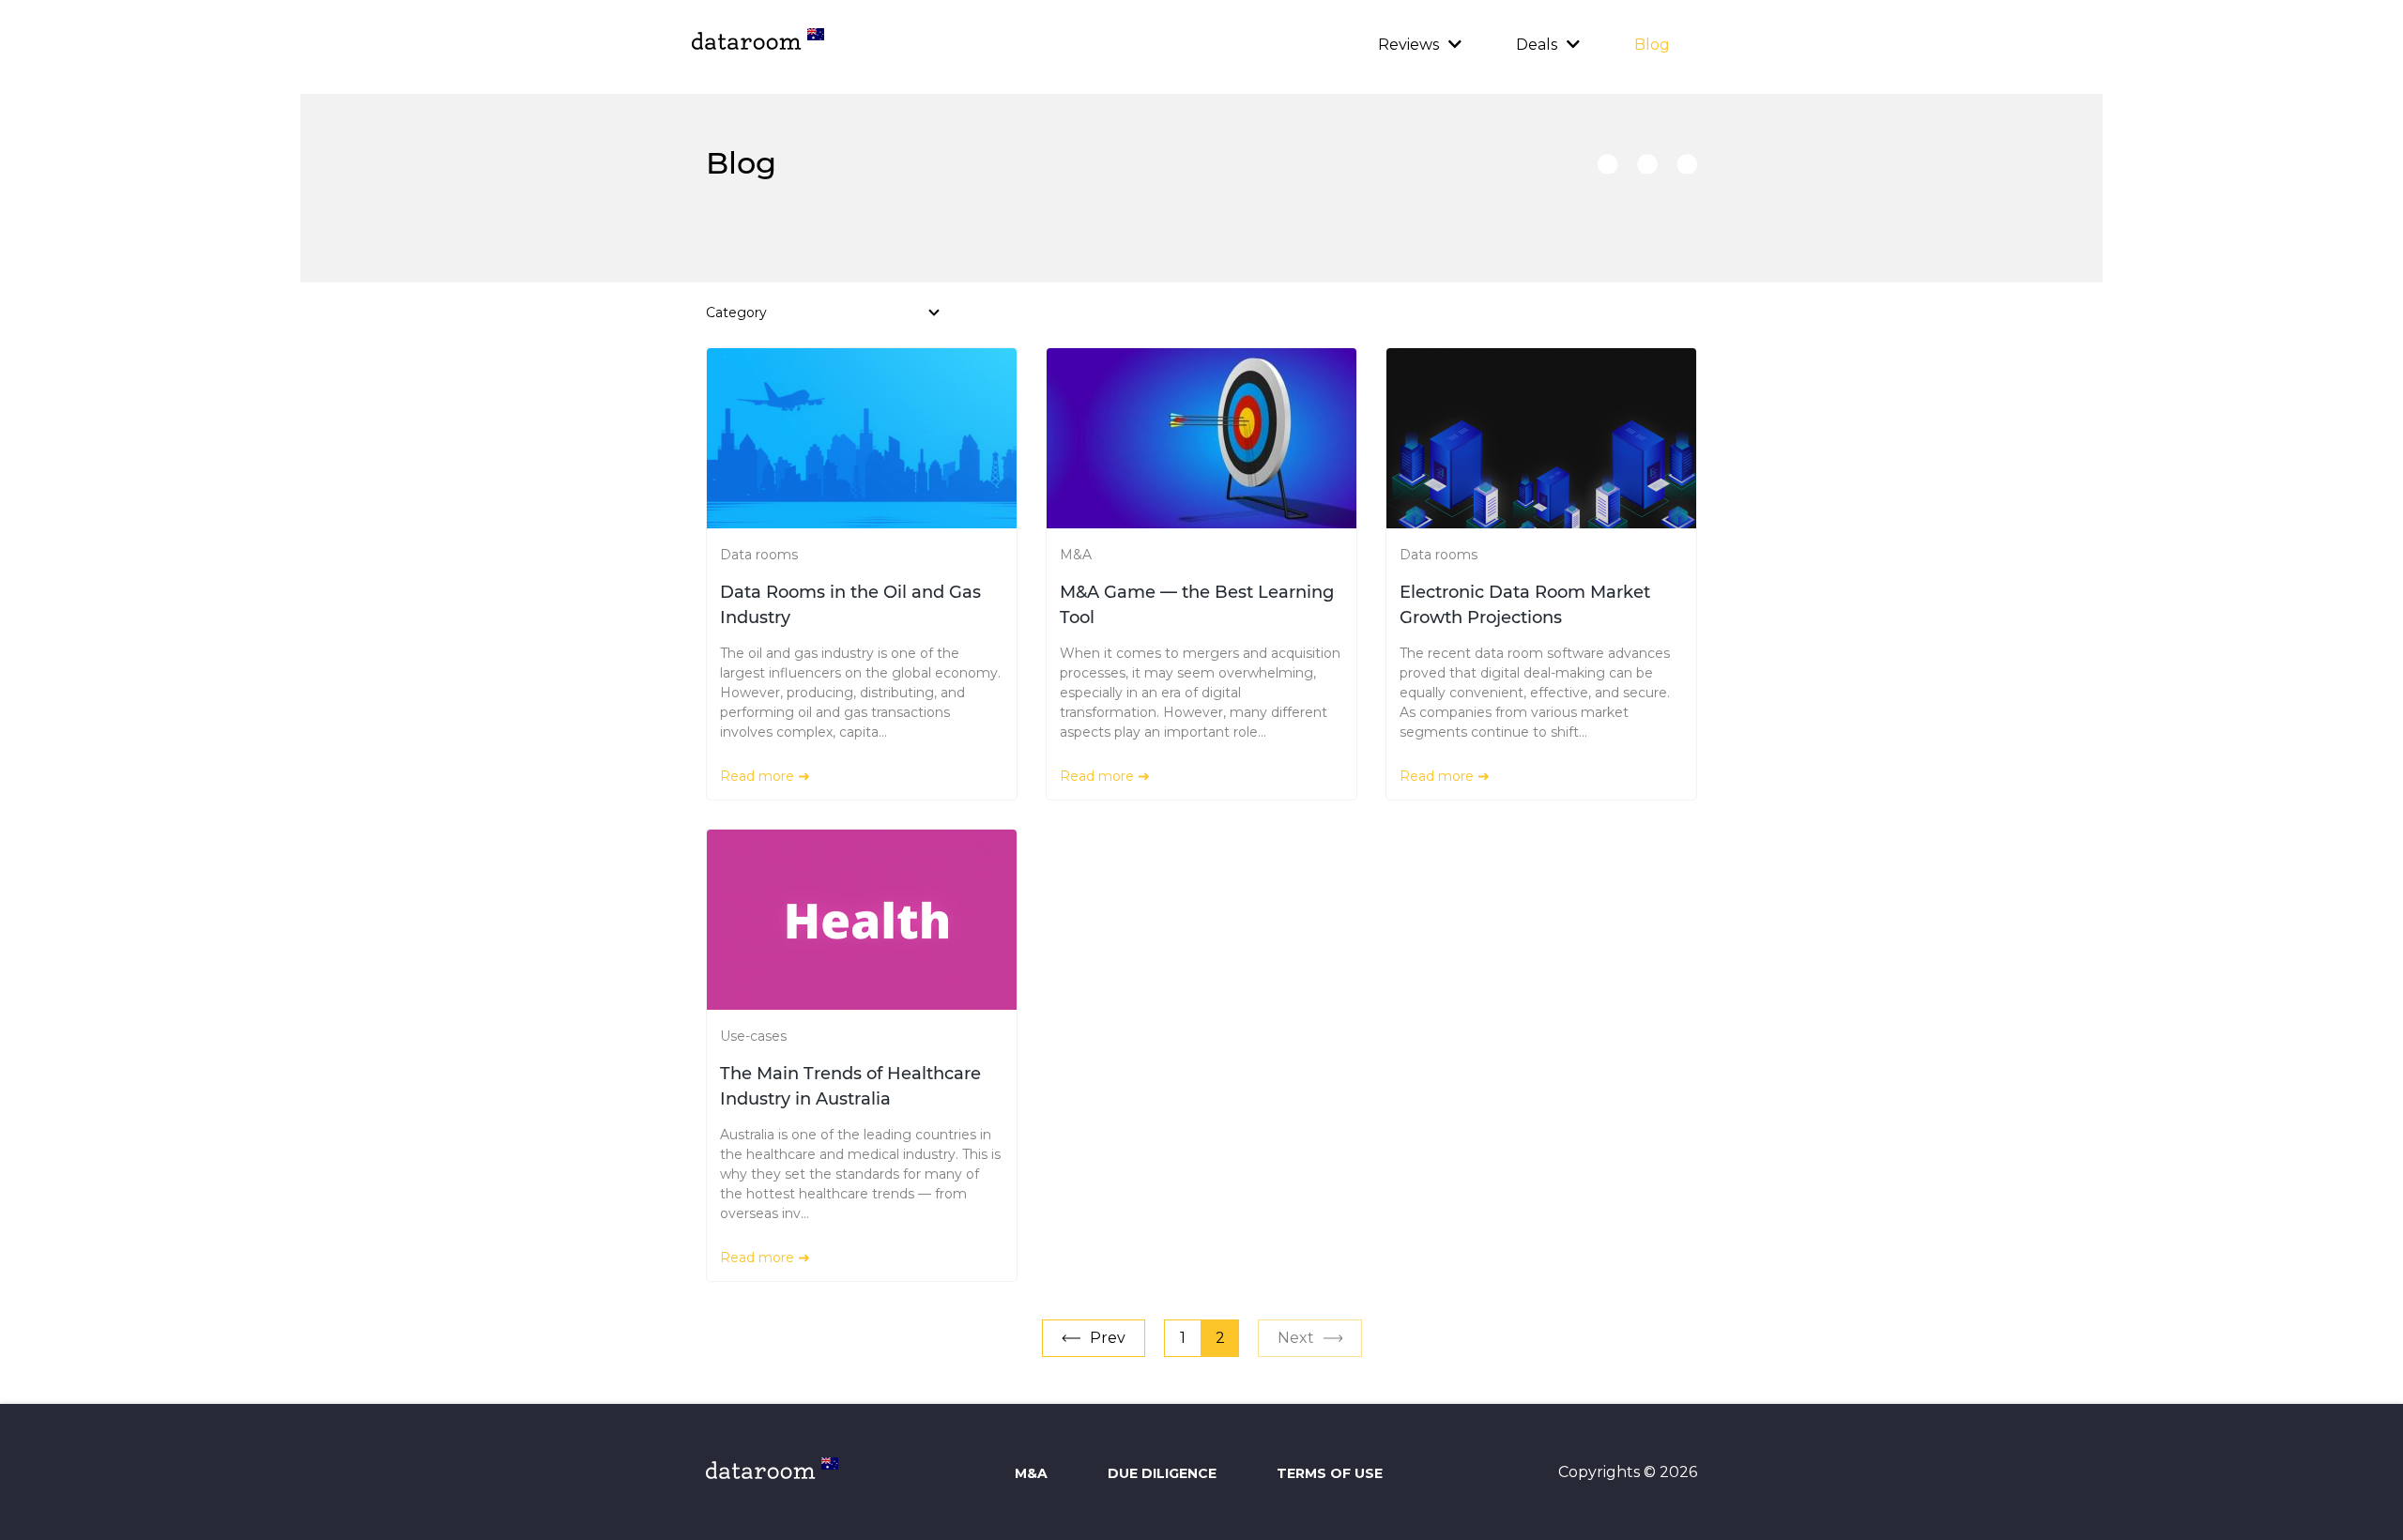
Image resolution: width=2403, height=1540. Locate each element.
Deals (1537, 45)
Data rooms (759, 555)
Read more (757, 776)
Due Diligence (1162, 1473)
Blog (1652, 45)
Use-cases (753, 1036)
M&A (1076, 555)
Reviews (1408, 45)
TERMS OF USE (1330, 1473)
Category (736, 313)
